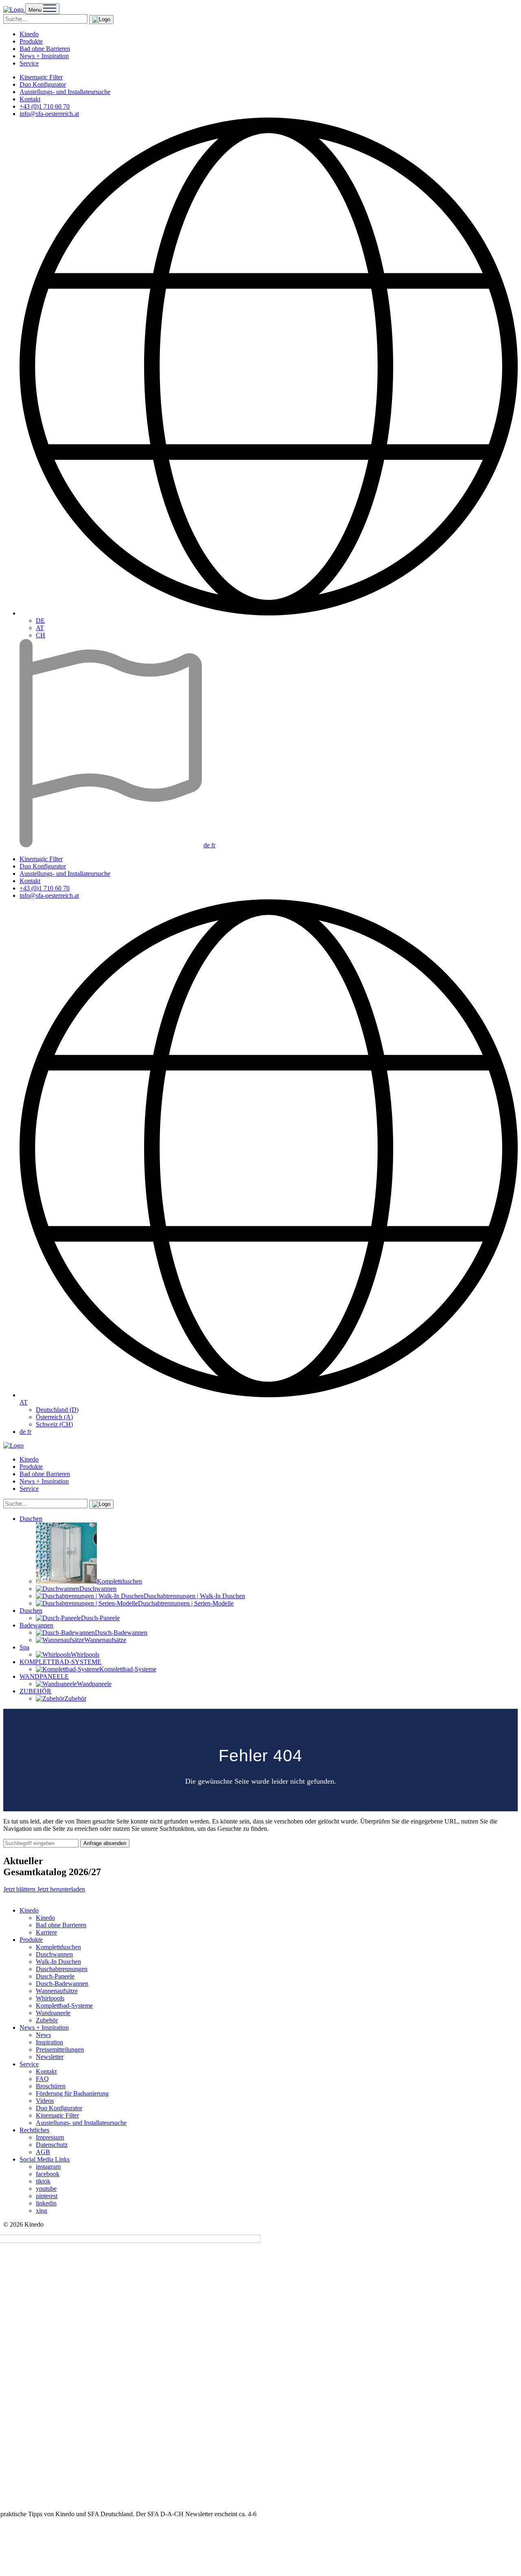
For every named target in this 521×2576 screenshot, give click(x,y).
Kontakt (30, 99)
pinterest (47, 2196)
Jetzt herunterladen (61, 1889)
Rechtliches (34, 2130)
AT (40, 628)
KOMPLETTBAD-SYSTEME (60, 1662)
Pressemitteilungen (60, 2049)
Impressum (50, 2137)
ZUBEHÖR (35, 1691)
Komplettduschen (58, 1947)
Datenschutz (52, 2145)
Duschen (31, 1519)
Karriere (46, 1932)
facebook (48, 2174)
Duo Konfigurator (43, 84)
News (43, 2035)
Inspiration (49, 2042)
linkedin (46, 2203)
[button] (101, 20)
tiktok (43, 2181)
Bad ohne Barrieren (45, 49)
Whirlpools (50, 1998)
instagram (48, 2167)
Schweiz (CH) (54, 1424)
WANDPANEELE (44, 1676)
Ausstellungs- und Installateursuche (65, 92)
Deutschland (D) (57, 1410)
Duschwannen (54, 1954)
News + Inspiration (44, 56)
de (207, 845)
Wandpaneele (53, 2013)
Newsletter (50, 2057)
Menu (36, 10)
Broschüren (51, 2086)
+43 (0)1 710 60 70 (45, 106)
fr (213, 845)
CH (40, 635)
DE (40, 621)
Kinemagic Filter (41, 77)
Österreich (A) (54, 1417)
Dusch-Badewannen (62, 1984)
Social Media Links (45, 2159)
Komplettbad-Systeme (64, 2006)
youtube (46, 2189)
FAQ (42, 2079)
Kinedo (29, 34)
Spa (24, 1647)
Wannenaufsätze (57, 1991)
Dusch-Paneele (55, 1976)
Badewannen (36, 1625)
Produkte (31, 41)
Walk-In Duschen (58, 1962)
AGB (43, 2152)
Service (29, 63)
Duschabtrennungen (62, 1969)
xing (42, 2211)
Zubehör (47, 2020)
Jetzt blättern (20, 1889)
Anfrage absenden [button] (105, 1843)
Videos (45, 2101)
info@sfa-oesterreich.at (49, 114)
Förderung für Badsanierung (72, 2093)
